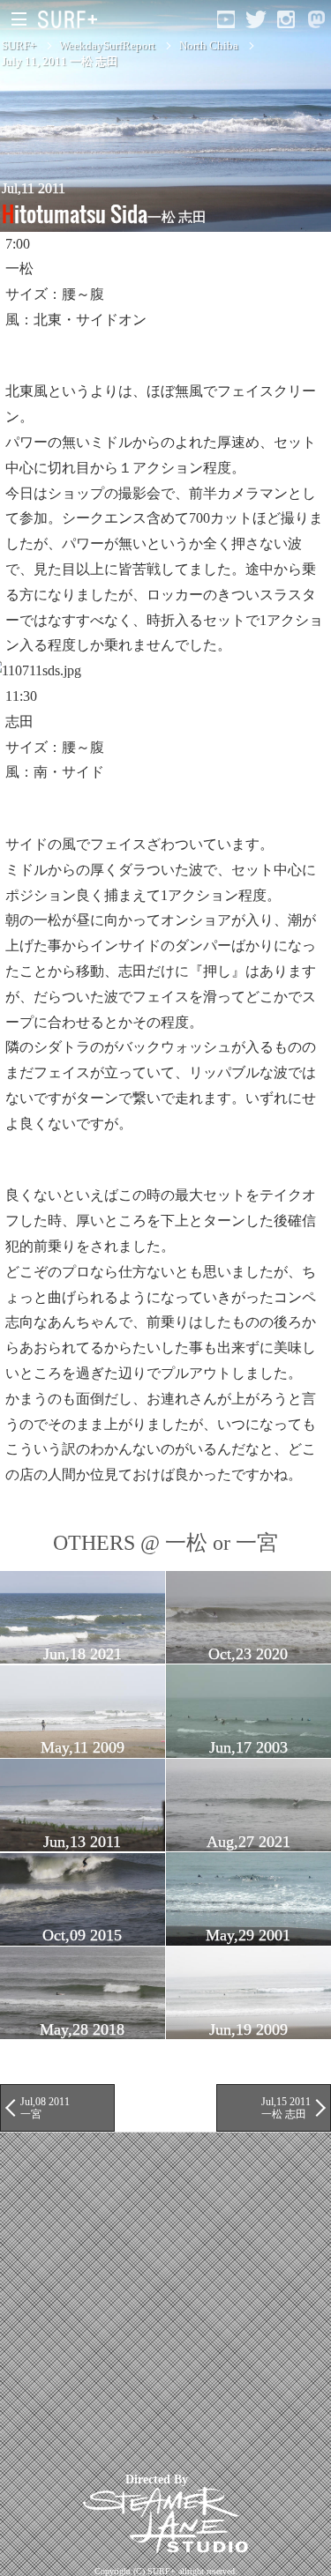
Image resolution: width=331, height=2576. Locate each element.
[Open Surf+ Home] (72, 19)
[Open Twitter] (256, 19)
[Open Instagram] (286, 19)
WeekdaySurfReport (107, 45)
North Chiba (209, 45)
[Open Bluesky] (316, 19)
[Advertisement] (165, 2298)
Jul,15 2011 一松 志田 (286, 2108)
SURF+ (19, 45)
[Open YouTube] (226, 19)
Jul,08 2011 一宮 (45, 2108)
